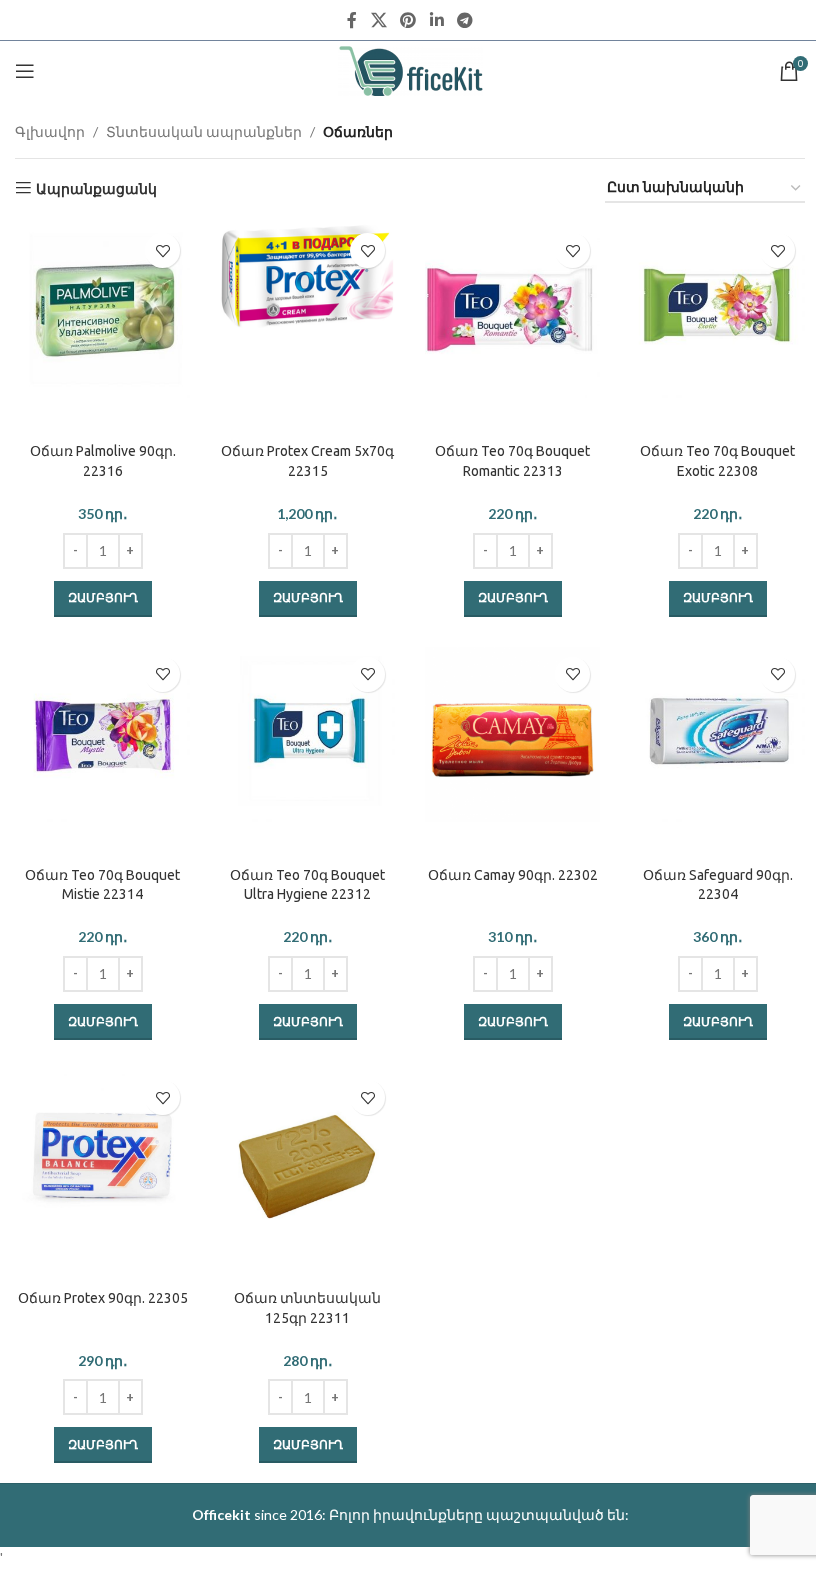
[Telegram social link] (464, 20)
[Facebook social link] (352, 20)
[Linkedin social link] (436, 20)
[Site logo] (410, 69)
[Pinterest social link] (408, 20)
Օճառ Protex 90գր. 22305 (103, 1298)
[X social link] (378, 20)
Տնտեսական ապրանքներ (204, 131)
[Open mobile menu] (25, 71)
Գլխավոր (50, 131)
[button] (103, 599)
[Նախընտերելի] (162, 250)
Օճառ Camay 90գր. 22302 (513, 875)
